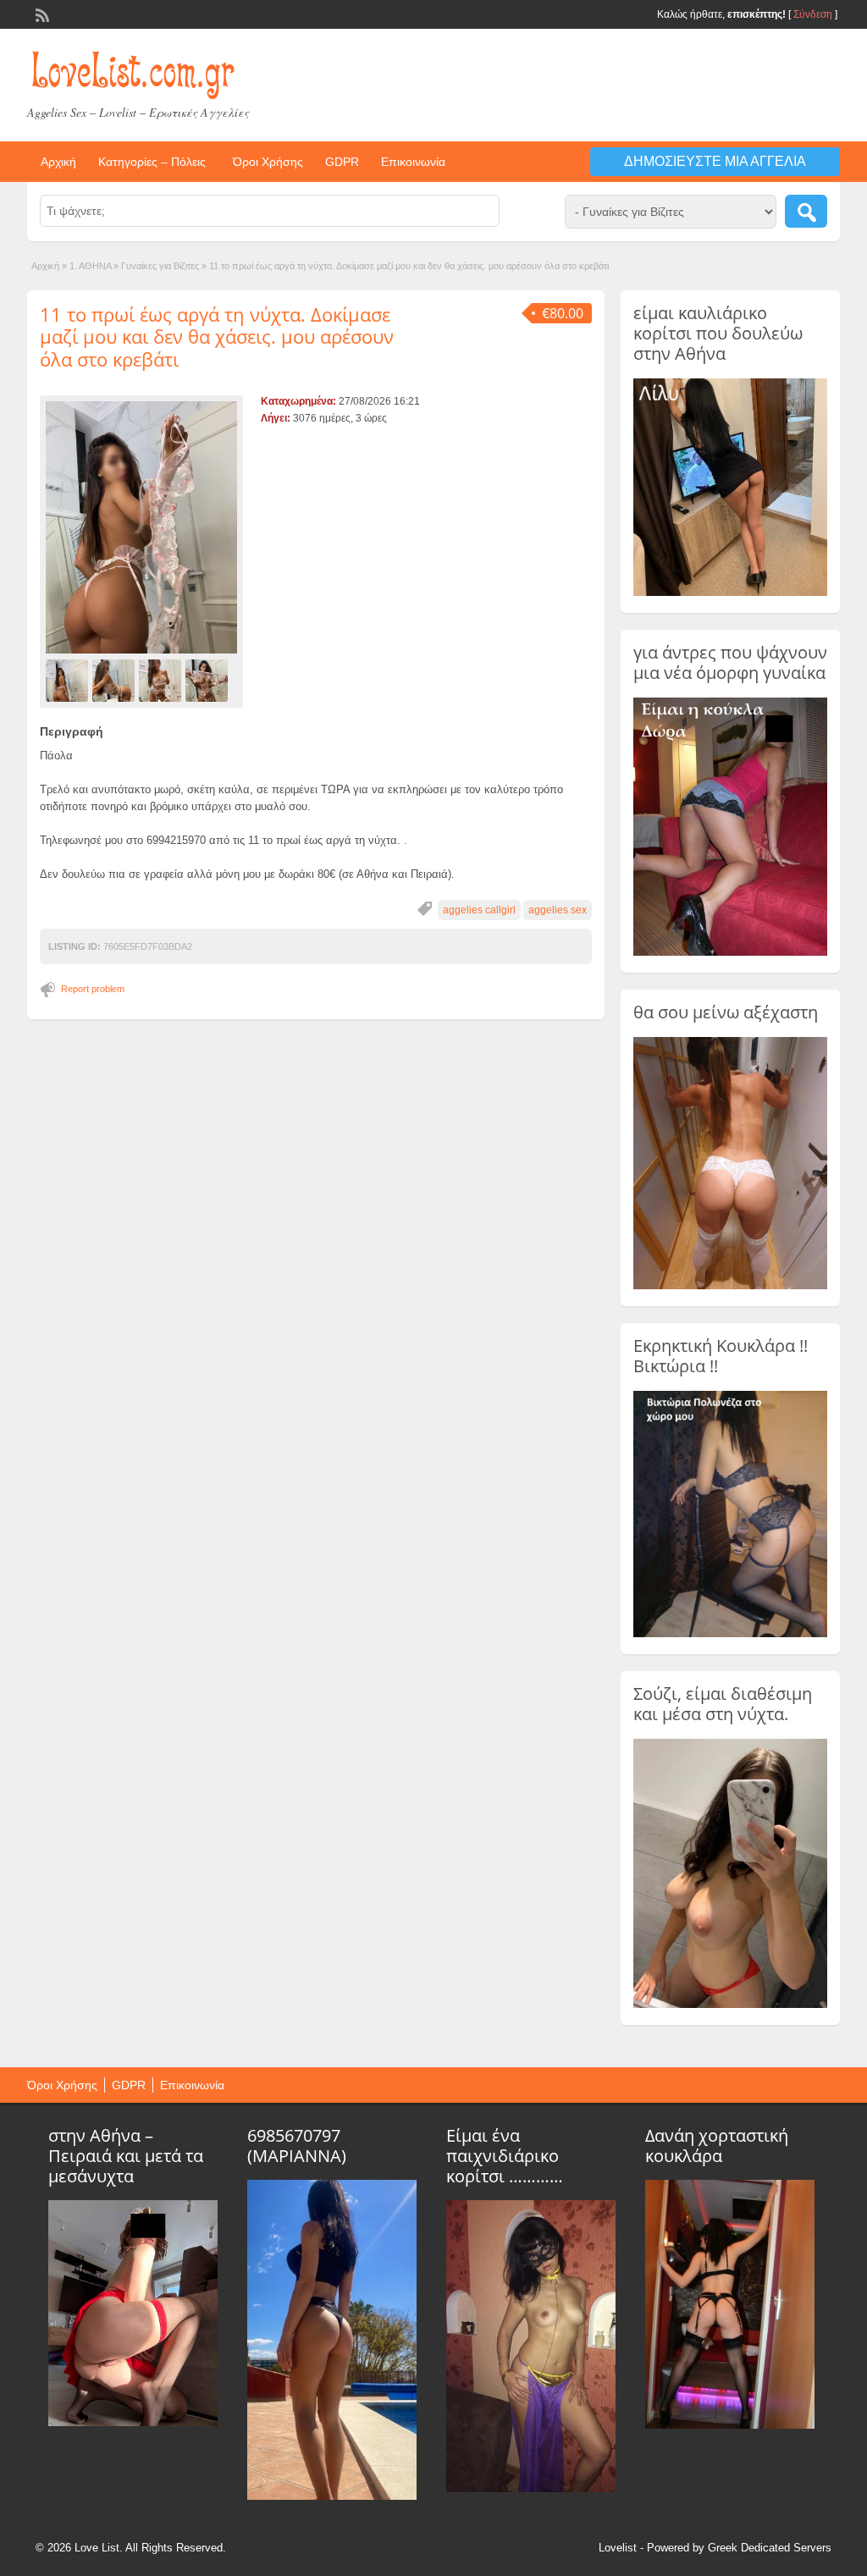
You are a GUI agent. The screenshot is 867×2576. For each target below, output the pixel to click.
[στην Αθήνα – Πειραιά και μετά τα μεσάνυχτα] (133, 2422)
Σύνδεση (813, 14)
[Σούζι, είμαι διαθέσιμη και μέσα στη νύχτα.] (730, 2005)
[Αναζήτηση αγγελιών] (806, 211)
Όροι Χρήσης (268, 162)
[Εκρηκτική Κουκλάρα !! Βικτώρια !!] (730, 1634)
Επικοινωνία (413, 162)
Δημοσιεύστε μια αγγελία (715, 161)
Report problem (93, 989)
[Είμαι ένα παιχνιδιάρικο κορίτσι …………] (531, 2488)
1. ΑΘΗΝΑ (90, 266)
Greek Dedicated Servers (770, 2548)
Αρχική (58, 162)
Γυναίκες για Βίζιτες (160, 266)
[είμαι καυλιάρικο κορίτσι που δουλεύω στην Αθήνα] (730, 593)
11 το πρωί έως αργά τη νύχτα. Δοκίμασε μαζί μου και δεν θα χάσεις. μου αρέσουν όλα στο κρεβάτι (217, 336)
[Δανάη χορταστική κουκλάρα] (730, 2424)
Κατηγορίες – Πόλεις (152, 162)
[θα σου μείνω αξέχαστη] (730, 1286)
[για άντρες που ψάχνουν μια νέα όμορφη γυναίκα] (730, 952)
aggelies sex (558, 910)
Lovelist (618, 2548)
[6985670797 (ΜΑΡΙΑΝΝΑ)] (332, 2496)
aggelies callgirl (479, 910)
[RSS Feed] (41, 14)
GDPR (342, 162)
